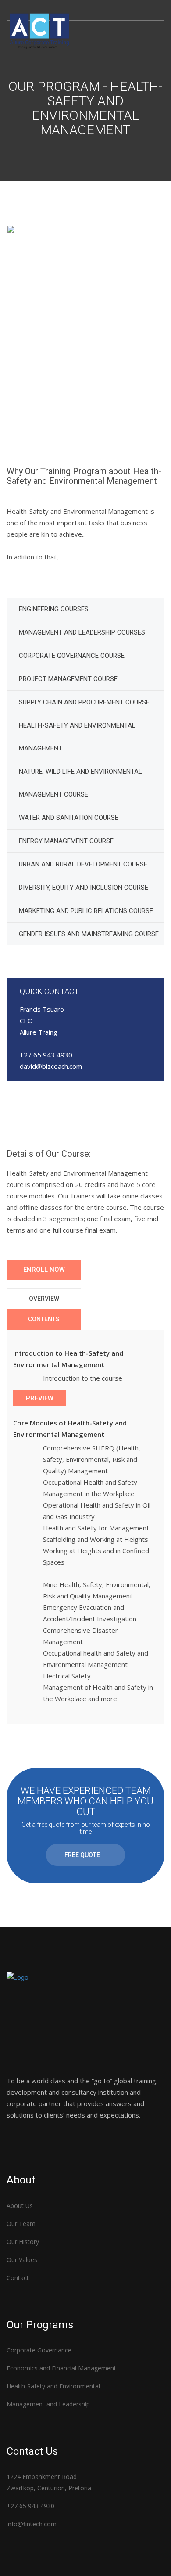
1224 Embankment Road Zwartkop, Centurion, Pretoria (49, 2482)
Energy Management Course (66, 841)
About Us (20, 2206)
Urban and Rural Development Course (83, 864)
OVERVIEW (44, 1299)
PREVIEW (40, 1398)
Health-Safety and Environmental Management (77, 737)
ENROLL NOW (44, 1270)
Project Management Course (68, 679)
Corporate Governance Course (72, 656)
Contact (18, 2278)
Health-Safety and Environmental (53, 2386)
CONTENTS (44, 1319)
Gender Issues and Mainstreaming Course (89, 934)
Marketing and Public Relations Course (86, 911)
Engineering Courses (54, 609)
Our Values (22, 2260)
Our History (23, 2242)
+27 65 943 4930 (30, 2506)
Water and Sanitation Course (69, 818)
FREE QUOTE (82, 1855)
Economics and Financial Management (61, 2368)
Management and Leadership (48, 2404)
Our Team (21, 2224)
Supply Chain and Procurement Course (84, 702)
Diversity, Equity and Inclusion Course (84, 888)
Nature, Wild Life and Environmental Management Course (80, 783)
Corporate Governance (39, 2350)
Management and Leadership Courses (82, 632)
